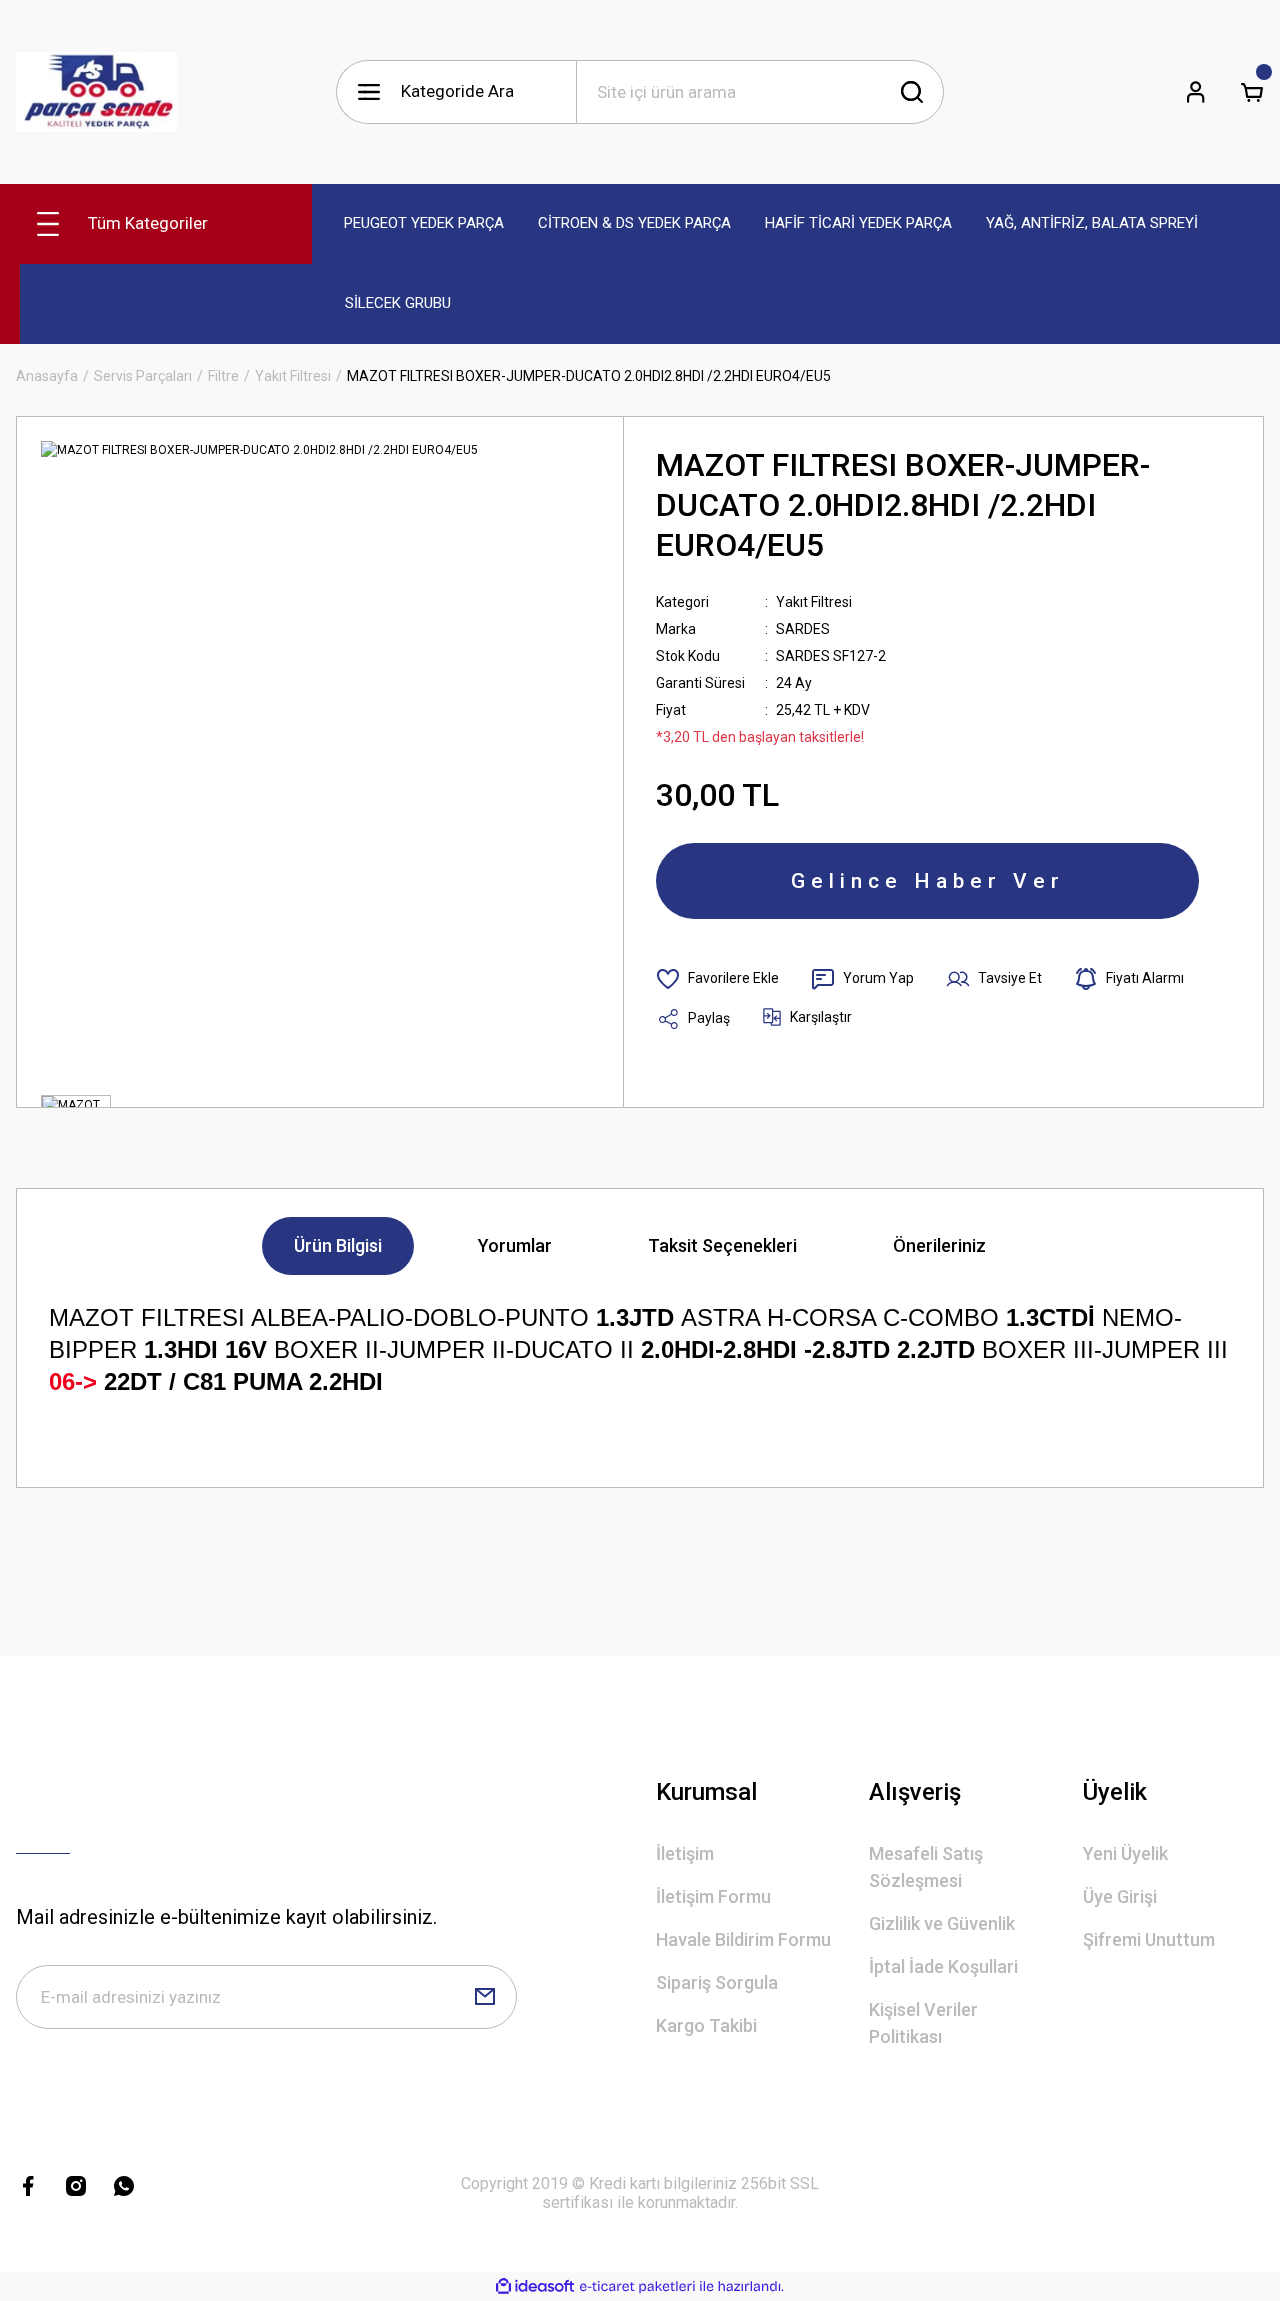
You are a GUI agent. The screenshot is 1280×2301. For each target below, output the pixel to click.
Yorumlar (515, 1245)
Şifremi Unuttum (1149, 1939)
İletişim (685, 1853)
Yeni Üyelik (1125, 1853)
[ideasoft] (535, 2286)
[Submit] (485, 1997)
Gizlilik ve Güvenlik (942, 1923)
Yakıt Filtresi (814, 602)
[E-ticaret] (637, 2287)
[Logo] (96, 92)
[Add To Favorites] (717, 979)
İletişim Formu (713, 1896)
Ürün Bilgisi (338, 1245)
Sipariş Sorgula (717, 1982)
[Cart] (1252, 92)
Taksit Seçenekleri (722, 1245)
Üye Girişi (1120, 1896)
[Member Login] (1196, 92)
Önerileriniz (939, 1245)
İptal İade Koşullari (943, 1966)
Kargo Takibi (706, 2025)
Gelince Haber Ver (928, 881)
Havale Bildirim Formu (743, 1939)
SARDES (803, 629)
